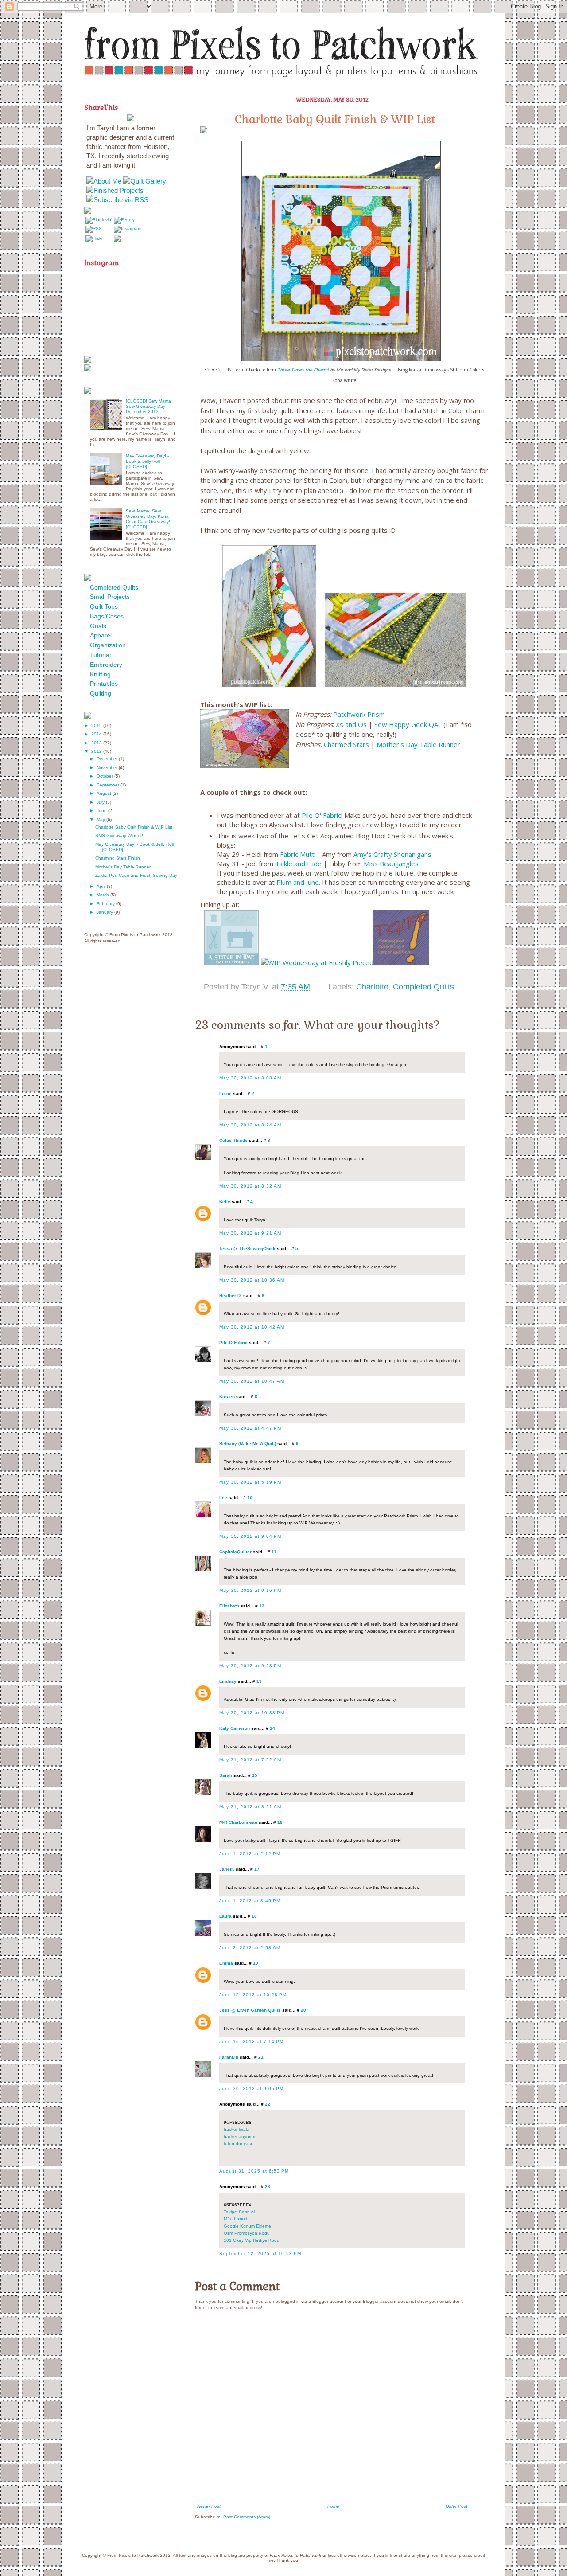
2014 (97, 734)
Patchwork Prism (360, 714)
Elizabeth (229, 1606)
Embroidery (106, 665)
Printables (104, 684)
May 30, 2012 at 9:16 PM (250, 1590)
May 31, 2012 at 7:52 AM (250, 1760)
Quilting (101, 693)
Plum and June (298, 882)
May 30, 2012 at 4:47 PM (250, 1428)
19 (256, 1963)
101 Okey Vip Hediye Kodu (252, 2240)
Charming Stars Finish (118, 858)
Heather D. (231, 1296)
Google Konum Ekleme (247, 2226)
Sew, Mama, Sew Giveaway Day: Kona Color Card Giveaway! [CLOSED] (148, 519)
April (102, 886)
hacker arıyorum (240, 2136)
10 (250, 1498)
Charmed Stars (346, 744)
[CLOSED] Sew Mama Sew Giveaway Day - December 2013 (148, 406)
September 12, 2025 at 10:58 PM (260, 2254)
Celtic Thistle (233, 1140)
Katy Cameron (235, 1728)
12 (262, 1606)
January (105, 912)
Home (333, 2506)
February (106, 904)
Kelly (225, 1202)
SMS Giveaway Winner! (119, 835)
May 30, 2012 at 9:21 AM (250, 1233)
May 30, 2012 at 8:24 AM (250, 1125)
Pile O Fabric (233, 1343)
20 (303, 2010)
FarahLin (229, 2057)
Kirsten (227, 1397)
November (108, 768)
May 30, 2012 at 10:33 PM (252, 1713)
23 (268, 2187)
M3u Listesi (235, 2219)
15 (255, 1775)
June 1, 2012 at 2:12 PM (250, 1854)
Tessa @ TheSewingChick (247, 1249)
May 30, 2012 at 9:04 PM (250, 1536)
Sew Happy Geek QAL (408, 724)
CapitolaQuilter (235, 1552)
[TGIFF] (401, 962)
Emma (226, 1963)
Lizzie (225, 1093)
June (102, 811)
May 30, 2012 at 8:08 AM (250, 1078)
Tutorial (100, 655)
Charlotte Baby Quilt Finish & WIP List (134, 827)
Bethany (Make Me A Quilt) (248, 1444)
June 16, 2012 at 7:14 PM (251, 2042)
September (109, 785)
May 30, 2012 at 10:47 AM (252, 1381)
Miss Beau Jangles (391, 864)
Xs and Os (351, 724)
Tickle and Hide (298, 864)
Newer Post (209, 2506)
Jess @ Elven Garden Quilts (250, 2010)
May (101, 819)
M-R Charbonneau (238, 1822)
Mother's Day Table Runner (418, 744)
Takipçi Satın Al (239, 2212)
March (103, 895)
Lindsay (228, 1681)
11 (274, 1552)
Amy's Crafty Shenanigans (392, 854)
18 (254, 1916)
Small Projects (110, 597)
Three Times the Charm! (303, 370)
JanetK (227, 1869)
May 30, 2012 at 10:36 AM (252, 1280)
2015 (97, 725)
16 (280, 1822)
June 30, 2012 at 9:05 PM (251, 2089)
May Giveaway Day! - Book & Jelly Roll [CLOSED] (147, 461)
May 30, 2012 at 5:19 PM (250, 1482)
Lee (223, 1498)
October (105, 776)
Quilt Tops (104, 606)
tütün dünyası (238, 2144)
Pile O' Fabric (321, 815)
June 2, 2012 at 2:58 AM (250, 1948)
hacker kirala (237, 2129)
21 (261, 2057)
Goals (98, 626)
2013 (97, 743)
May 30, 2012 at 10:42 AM (252, 1327)
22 (268, 2104)
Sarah (226, 1775)
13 (259, 1681)
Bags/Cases (107, 616)
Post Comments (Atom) (247, 2517)
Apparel (101, 635)
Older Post (456, 2506)
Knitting (100, 674)
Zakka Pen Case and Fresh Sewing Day (136, 875)
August (105, 793)
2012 (97, 751)
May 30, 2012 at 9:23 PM (250, 1666)
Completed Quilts (423, 987)
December (108, 759)
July (101, 802)
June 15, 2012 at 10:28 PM (253, 1995)
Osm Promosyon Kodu (247, 2233)
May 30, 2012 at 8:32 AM (250, 1186)
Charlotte (372, 987)
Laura (225, 1916)
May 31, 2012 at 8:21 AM (250, 1807)
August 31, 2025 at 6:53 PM (254, 2171)
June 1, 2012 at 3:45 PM (250, 1901)
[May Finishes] (231, 962)
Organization (108, 645)
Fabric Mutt (297, 854)
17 (257, 1869)
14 (272, 1728)
